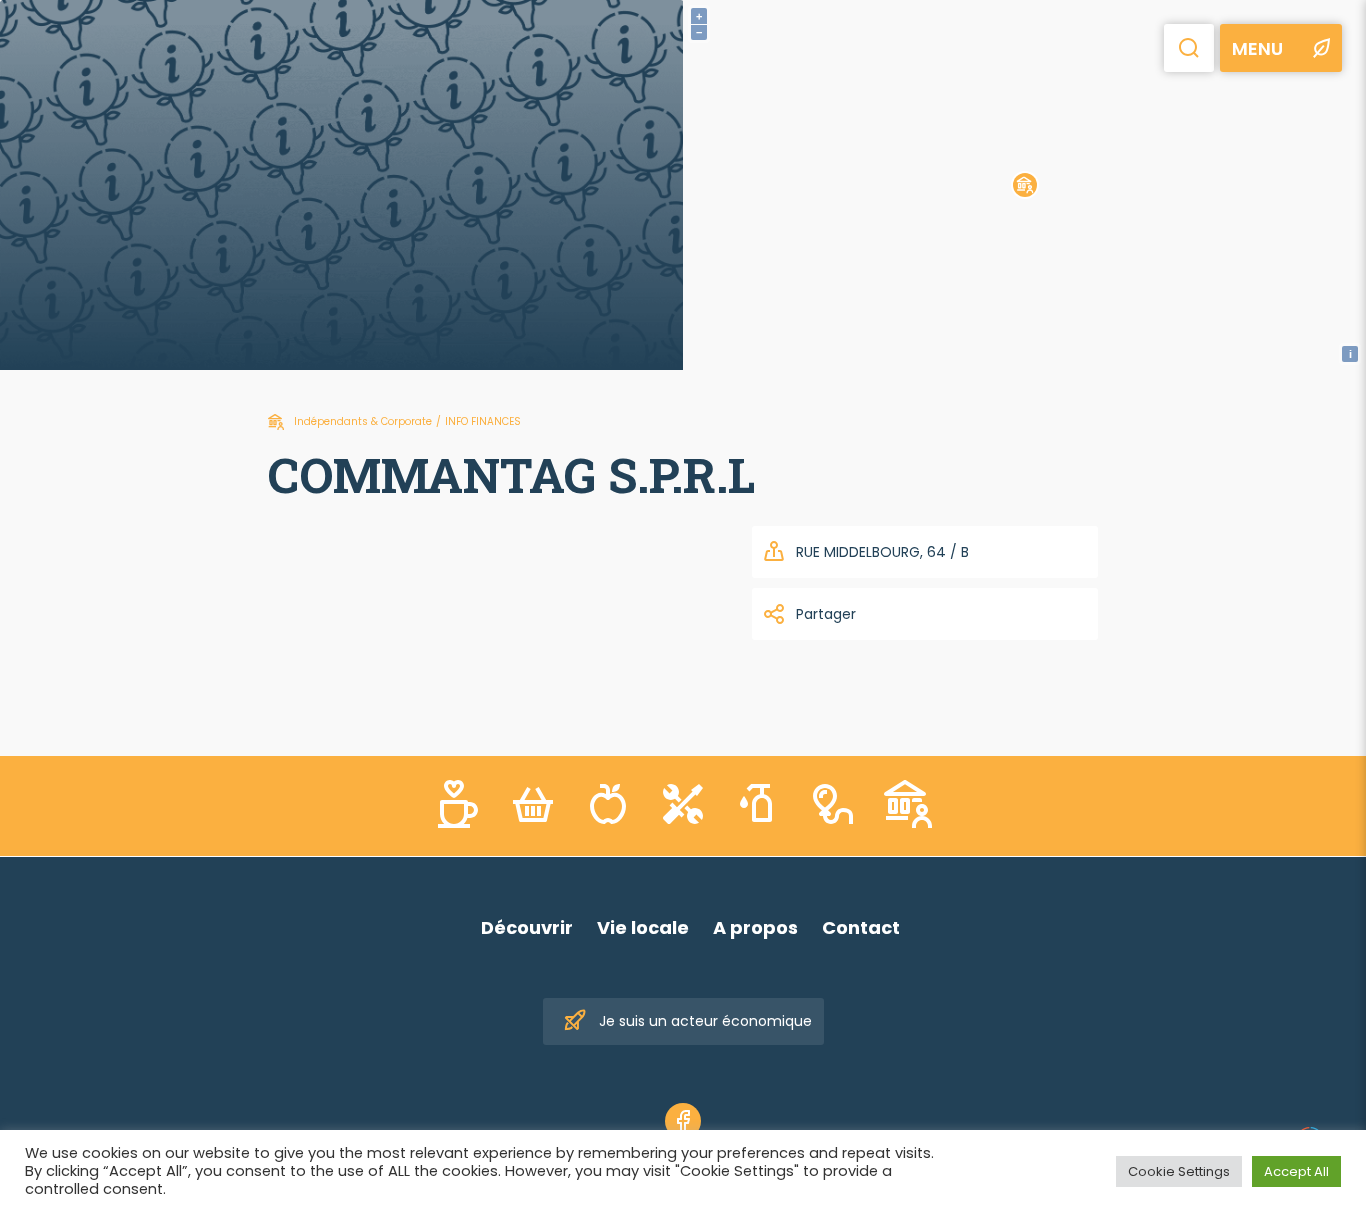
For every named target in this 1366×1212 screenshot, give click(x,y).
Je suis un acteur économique (705, 1021)
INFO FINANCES (483, 421)
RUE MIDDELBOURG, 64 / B (882, 552)
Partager (826, 614)
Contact (861, 927)
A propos (755, 927)
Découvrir (527, 927)
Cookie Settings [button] (1179, 1171)
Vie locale (643, 927)
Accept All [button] (1296, 1171)
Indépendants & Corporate (363, 421)
